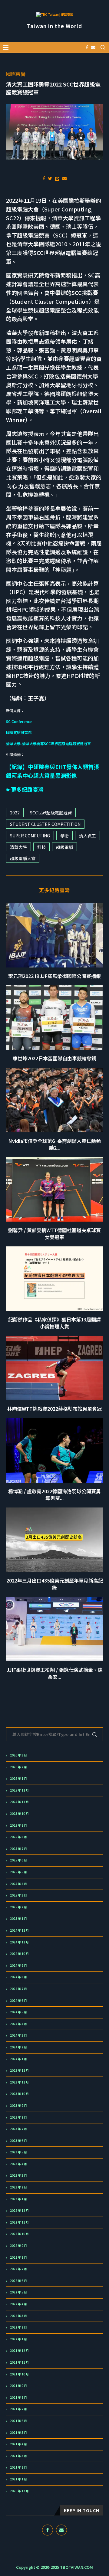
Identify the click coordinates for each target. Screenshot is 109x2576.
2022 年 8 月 (18, 2257)
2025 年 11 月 (19, 1802)
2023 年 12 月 (19, 2070)
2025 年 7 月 (18, 1849)
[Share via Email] (64, 178)
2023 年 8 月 (18, 2117)
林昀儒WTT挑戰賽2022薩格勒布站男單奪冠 (54, 1409)
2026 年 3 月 (18, 1755)
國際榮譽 (16, 74)
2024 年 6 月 (18, 2001)
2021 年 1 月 (18, 2479)
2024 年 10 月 (19, 1954)
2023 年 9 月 (18, 2106)
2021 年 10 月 (19, 2374)
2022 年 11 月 (19, 2222)
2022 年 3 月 (18, 2316)
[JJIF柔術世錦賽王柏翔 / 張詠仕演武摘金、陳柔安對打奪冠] (54, 1629)
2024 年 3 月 (18, 2035)
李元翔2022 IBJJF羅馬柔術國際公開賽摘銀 (54, 976)
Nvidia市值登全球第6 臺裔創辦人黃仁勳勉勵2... (55, 1144)
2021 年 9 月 (18, 2386)
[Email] (93, 47)
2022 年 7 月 (18, 2269)
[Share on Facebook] (44, 178)
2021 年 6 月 (18, 2421)
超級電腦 (64, 847)
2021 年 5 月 (18, 2433)
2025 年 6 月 (18, 1860)
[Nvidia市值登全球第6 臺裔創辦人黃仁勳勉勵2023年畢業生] (54, 1100)
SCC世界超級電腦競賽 (51, 813)
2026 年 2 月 (18, 1767)
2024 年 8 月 (18, 1977)
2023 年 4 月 (18, 2164)
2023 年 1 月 (18, 2199)
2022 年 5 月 (18, 2292)
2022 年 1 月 (18, 2339)
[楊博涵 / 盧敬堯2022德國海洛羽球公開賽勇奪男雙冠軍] (54, 1450)
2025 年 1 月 (18, 1919)
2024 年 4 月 (18, 2024)
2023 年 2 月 (18, 2187)
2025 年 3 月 (18, 1895)
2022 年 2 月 (18, 2327)
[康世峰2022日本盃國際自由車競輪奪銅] (54, 1018)
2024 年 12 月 (19, 1930)
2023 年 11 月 (19, 2082)
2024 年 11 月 (19, 1942)
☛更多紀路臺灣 (25, 789)
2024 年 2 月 (18, 2047)
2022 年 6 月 (18, 2281)
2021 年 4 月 (18, 2444)
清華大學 (18, 847)
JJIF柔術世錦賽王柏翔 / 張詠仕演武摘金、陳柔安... (55, 1673)
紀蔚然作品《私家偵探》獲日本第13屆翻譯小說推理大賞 (54, 1323)
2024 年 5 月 (18, 2012)
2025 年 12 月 (19, 1790)
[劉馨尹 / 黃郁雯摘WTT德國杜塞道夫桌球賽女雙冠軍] (54, 1189)
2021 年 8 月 (18, 2398)
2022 (15, 813)
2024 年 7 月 (18, 1989)
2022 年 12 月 (19, 2211)
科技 (41, 847)
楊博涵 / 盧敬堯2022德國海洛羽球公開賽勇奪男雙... (54, 1494)
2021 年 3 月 (18, 2456)
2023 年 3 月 (18, 2175)
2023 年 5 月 (18, 2152)
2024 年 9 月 (18, 1966)
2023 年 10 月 (19, 2094)
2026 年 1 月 (18, 1779)
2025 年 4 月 (18, 1884)
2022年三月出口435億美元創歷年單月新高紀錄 (55, 1584)
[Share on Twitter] (50, 178)
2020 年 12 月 (19, 2491)
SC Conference (19, 721)
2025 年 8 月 (18, 1837)
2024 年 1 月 (18, 2059)
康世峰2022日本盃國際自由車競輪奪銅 (54, 1058)
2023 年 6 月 (18, 2141)
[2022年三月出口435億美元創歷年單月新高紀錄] (54, 1540)
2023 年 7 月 (18, 2129)
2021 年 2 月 (18, 2467)
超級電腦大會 (23, 858)
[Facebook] (87, 47)
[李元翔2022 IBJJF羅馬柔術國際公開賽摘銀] (54, 935)
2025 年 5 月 (18, 1872)
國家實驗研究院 (19, 732)
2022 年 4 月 (18, 2304)
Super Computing (30, 836)
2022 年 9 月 (18, 2246)
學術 (64, 836)
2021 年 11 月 (19, 2362)
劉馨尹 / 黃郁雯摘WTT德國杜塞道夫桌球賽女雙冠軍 (54, 1233)
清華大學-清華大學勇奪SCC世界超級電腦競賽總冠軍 (48, 743)
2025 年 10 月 (19, 1814)
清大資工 (88, 836)
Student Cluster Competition (45, 824)
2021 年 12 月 (19, 2351)
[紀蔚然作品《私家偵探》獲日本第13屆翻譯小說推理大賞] (54, 1279)
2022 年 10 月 (19, 2234)
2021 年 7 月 (18, 2409)
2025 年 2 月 (18, 1907)
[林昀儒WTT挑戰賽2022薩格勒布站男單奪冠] (54, 1368)
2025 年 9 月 (18, 1825)
